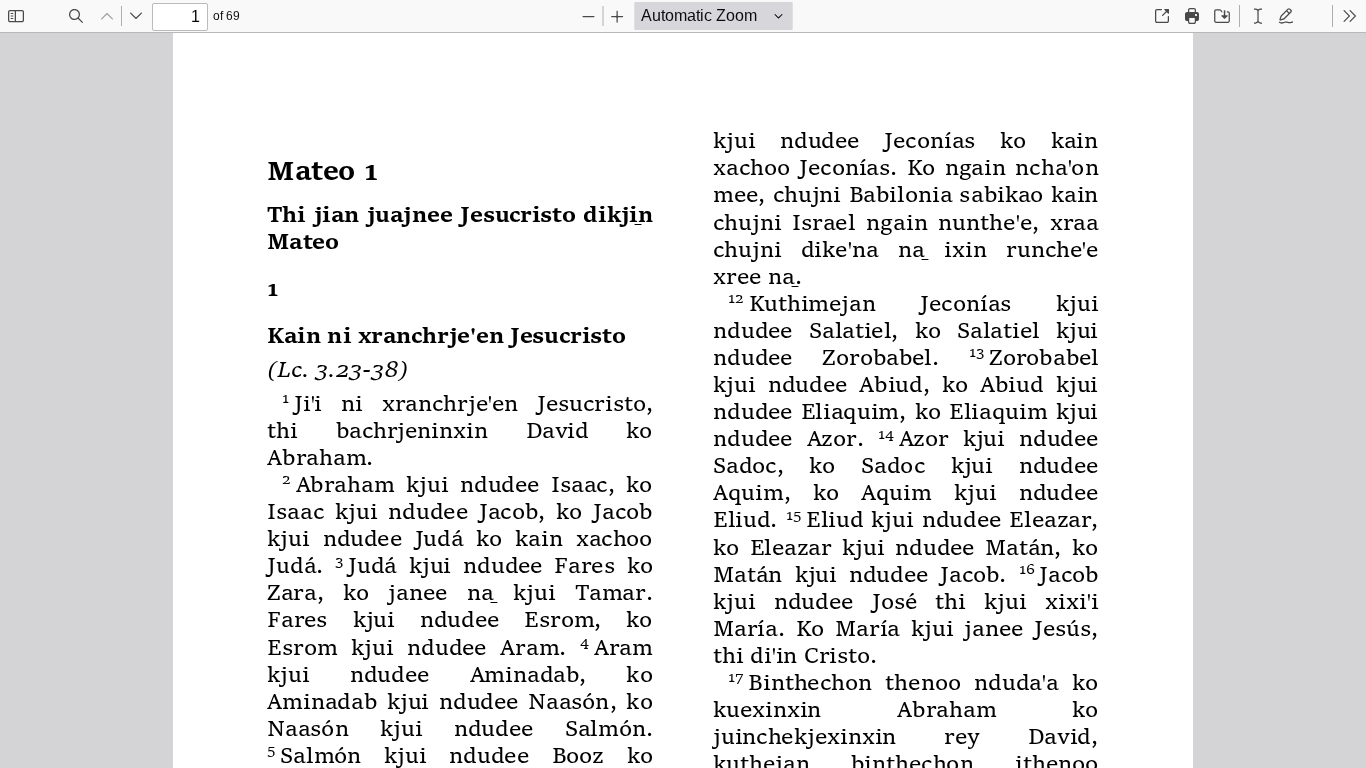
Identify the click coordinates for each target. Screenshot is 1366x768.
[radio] (1258, 16)
